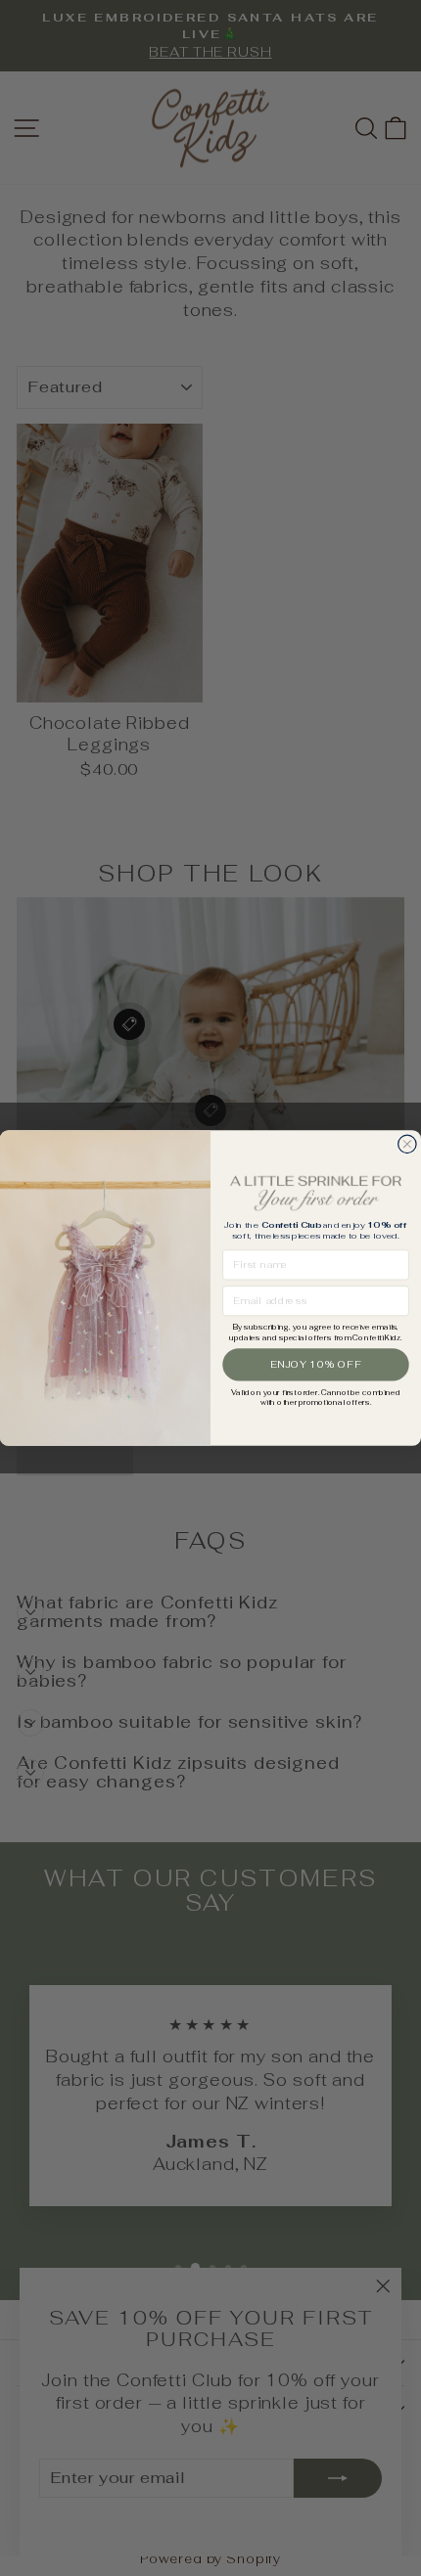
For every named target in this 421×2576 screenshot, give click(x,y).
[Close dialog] (407, 1144)
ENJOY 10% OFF (316, 1364)
